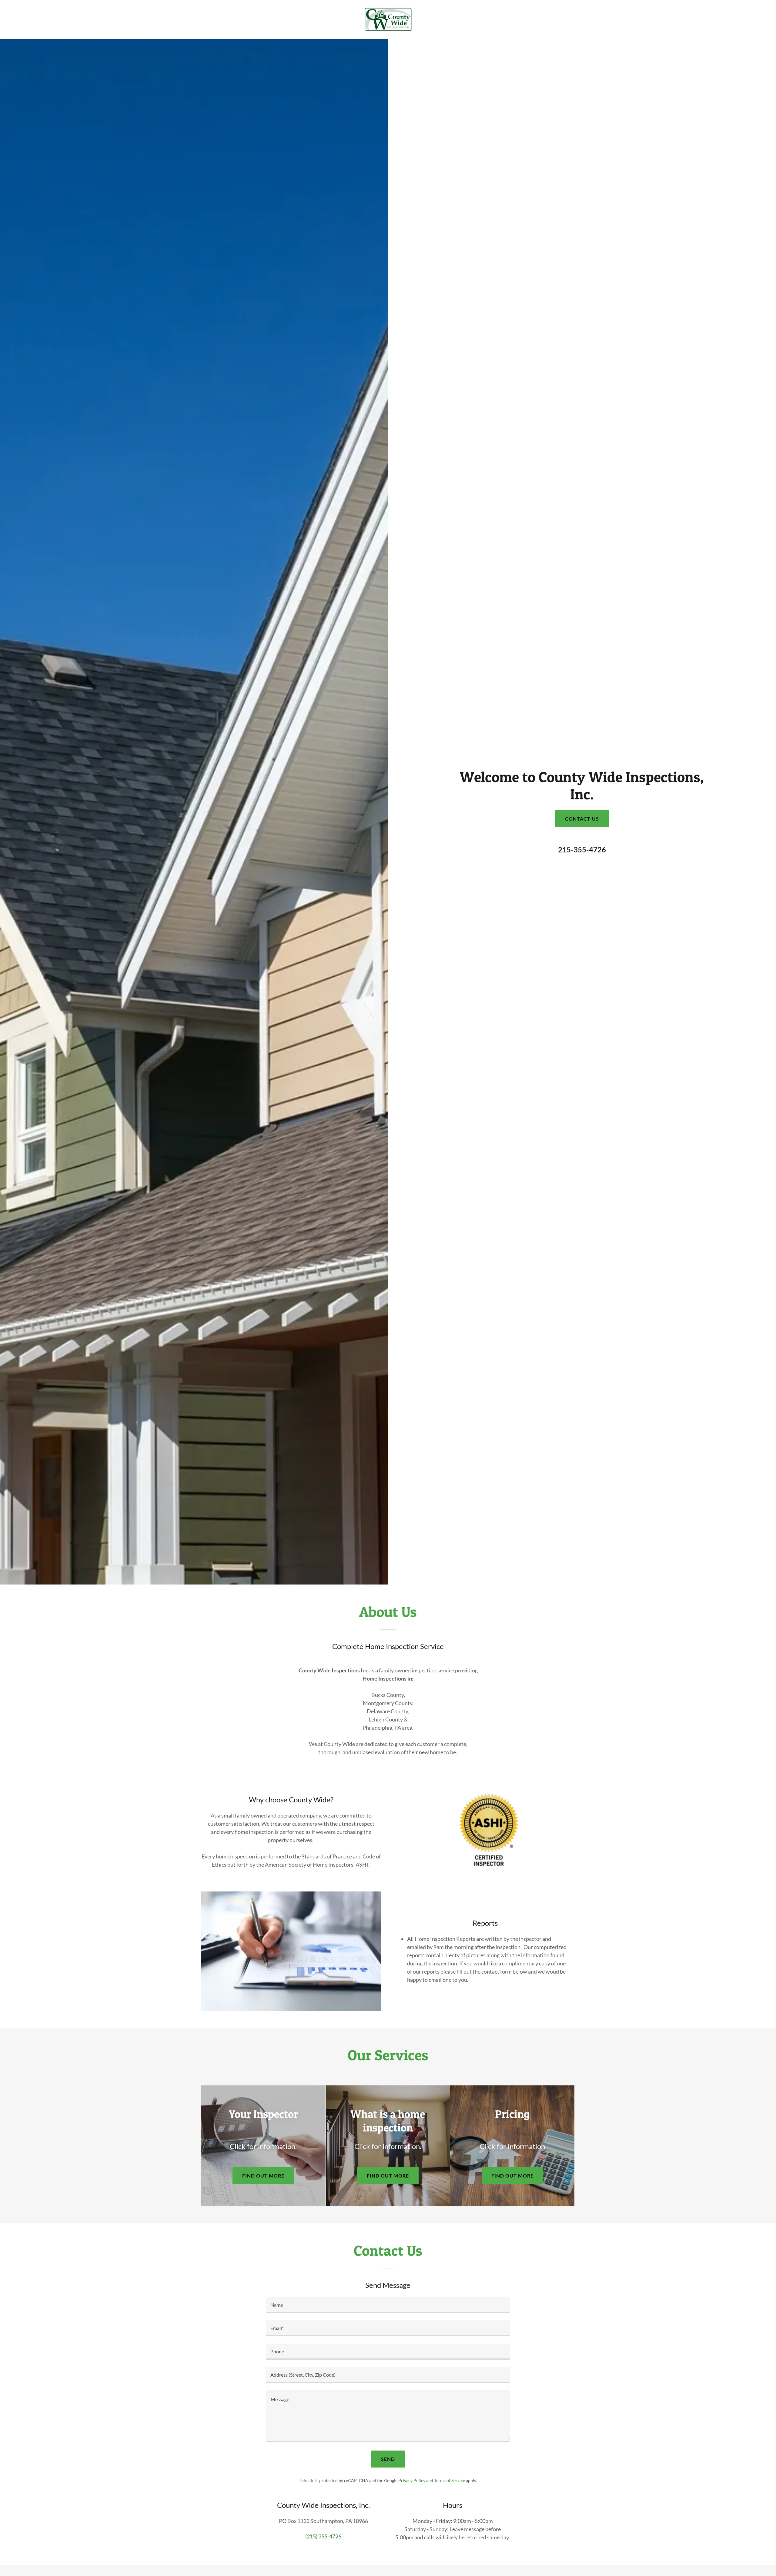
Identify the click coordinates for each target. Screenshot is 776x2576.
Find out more (263, 2176)
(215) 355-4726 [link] (323, 2536)
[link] (388, 19)
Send (388, 2459)
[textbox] (388, 2305)
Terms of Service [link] (450, 2480)
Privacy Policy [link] (412, 2480)
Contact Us (582, 819)
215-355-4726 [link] (582, 850)
